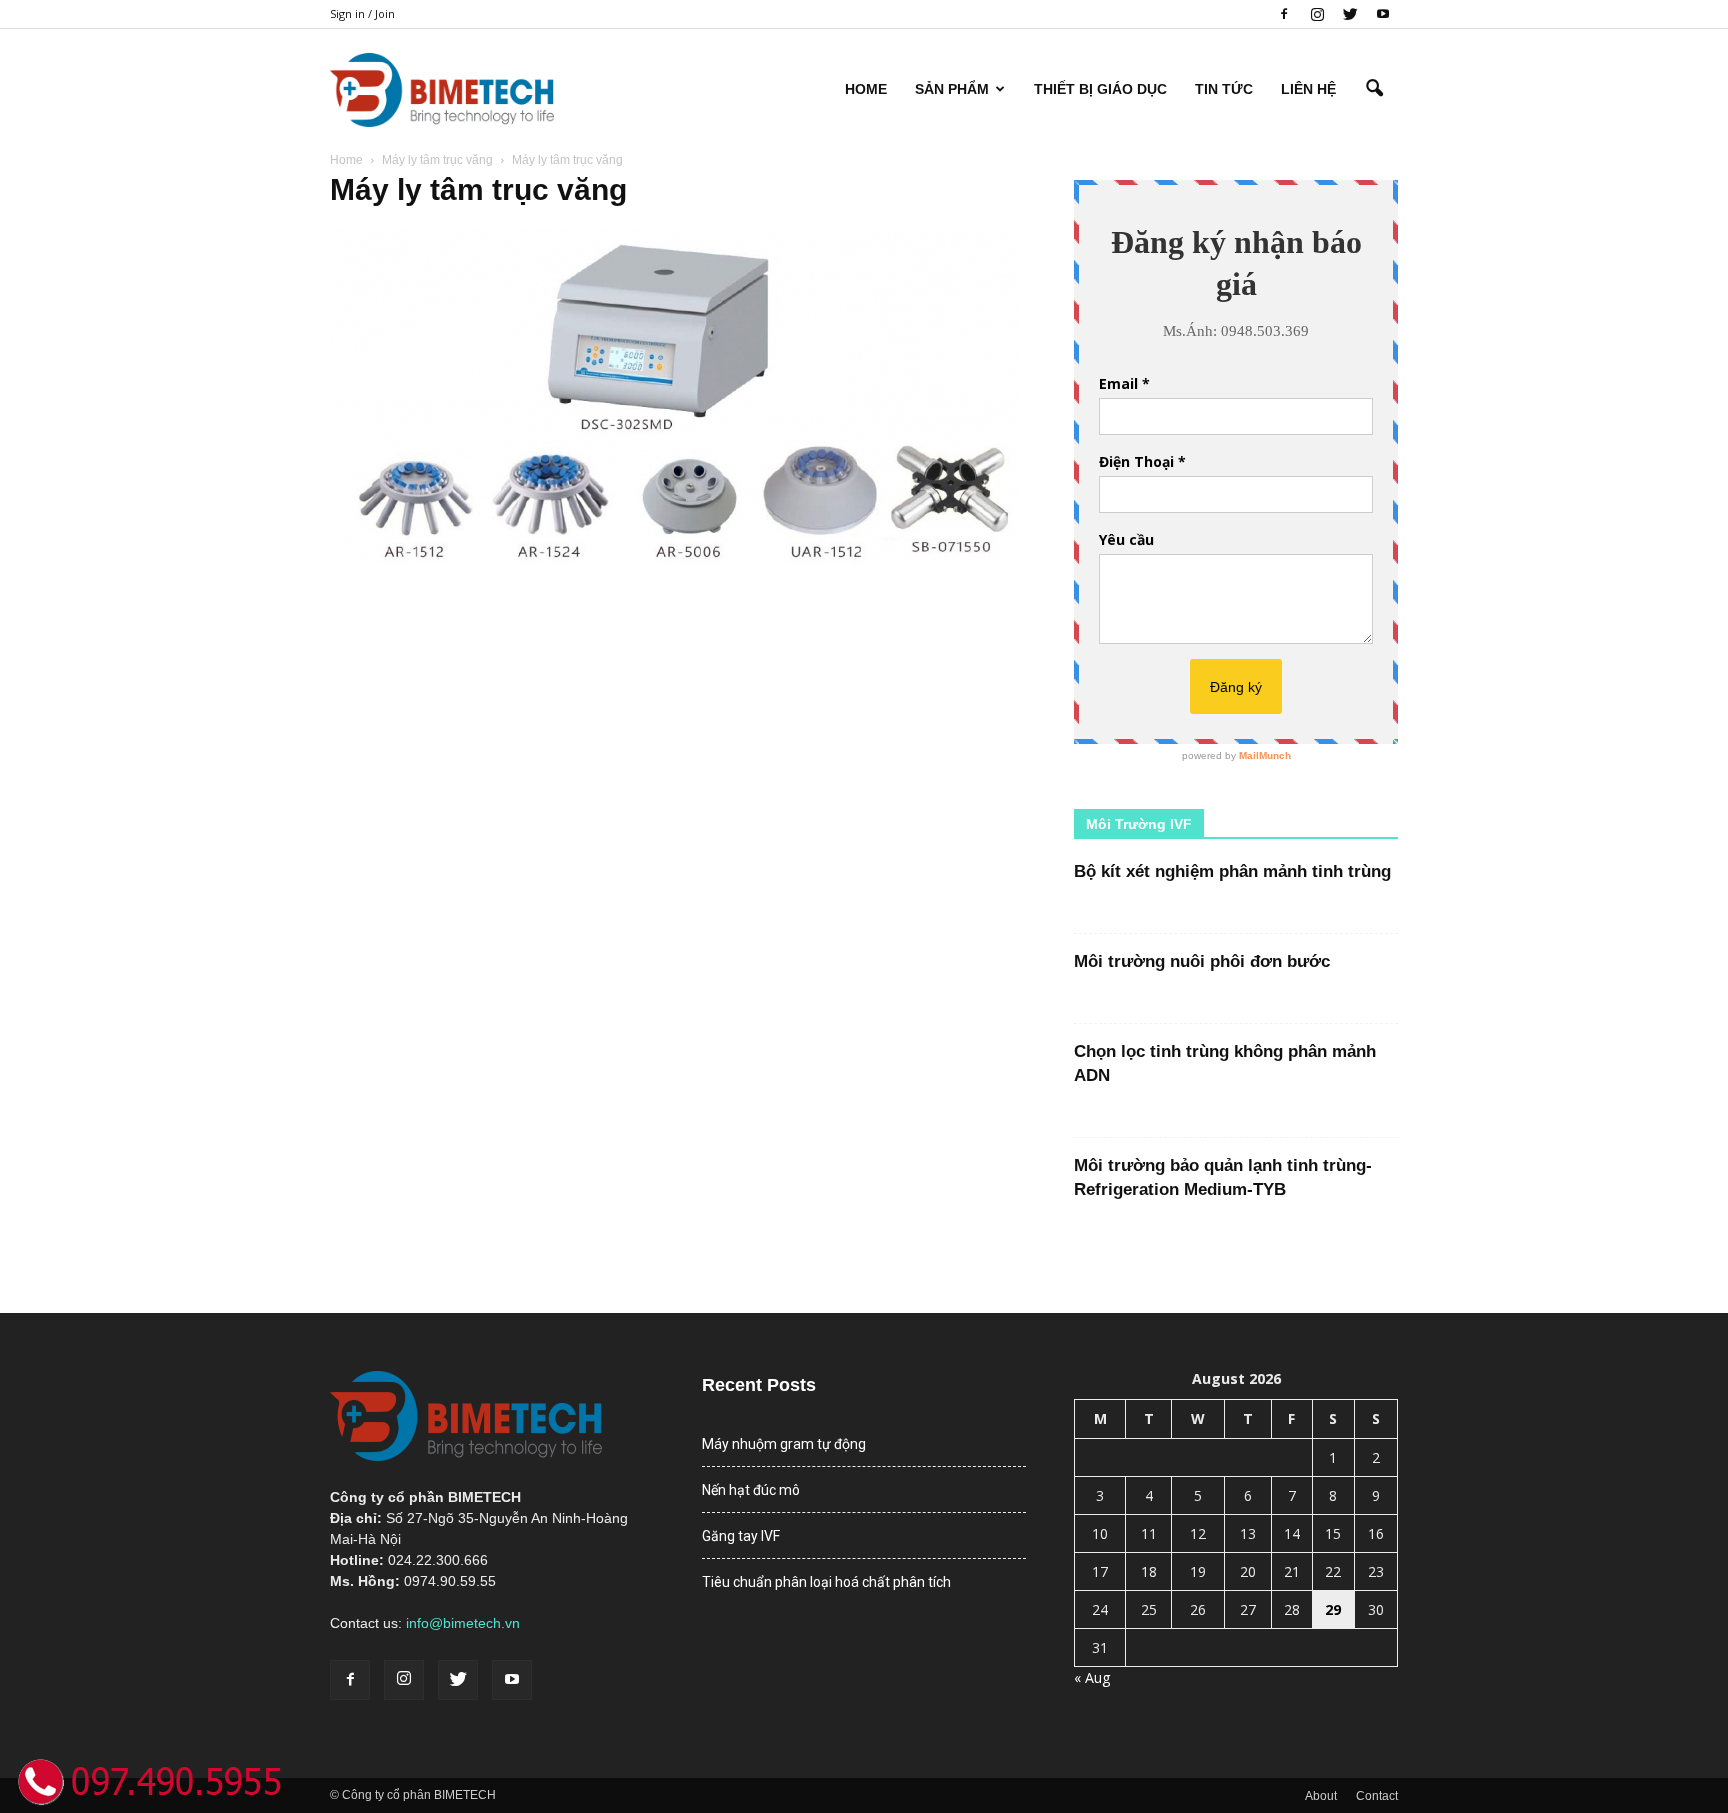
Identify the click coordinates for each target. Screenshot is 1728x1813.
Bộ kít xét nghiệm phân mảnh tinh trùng (1232, 871)
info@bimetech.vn (463, 1623)
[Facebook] (1284, 14)
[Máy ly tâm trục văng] (675, 561)
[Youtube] (1383, 14)
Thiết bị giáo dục (1100, 89)
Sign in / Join (362, 13)
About (1321, 1796)
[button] (1374, 89)
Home (866, 89)
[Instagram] (1317, 14)
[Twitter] (1350, 14)
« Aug (1092, 1677)
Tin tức (1224, 89)
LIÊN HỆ (1308, 89)
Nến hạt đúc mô (751, 1490)
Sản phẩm (952, 89)
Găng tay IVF (741, 1536)
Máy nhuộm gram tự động (784, 1444)
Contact (1377, 1796)
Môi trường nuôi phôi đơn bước (1202, 961)
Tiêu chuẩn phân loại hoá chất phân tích (826, 1582)
